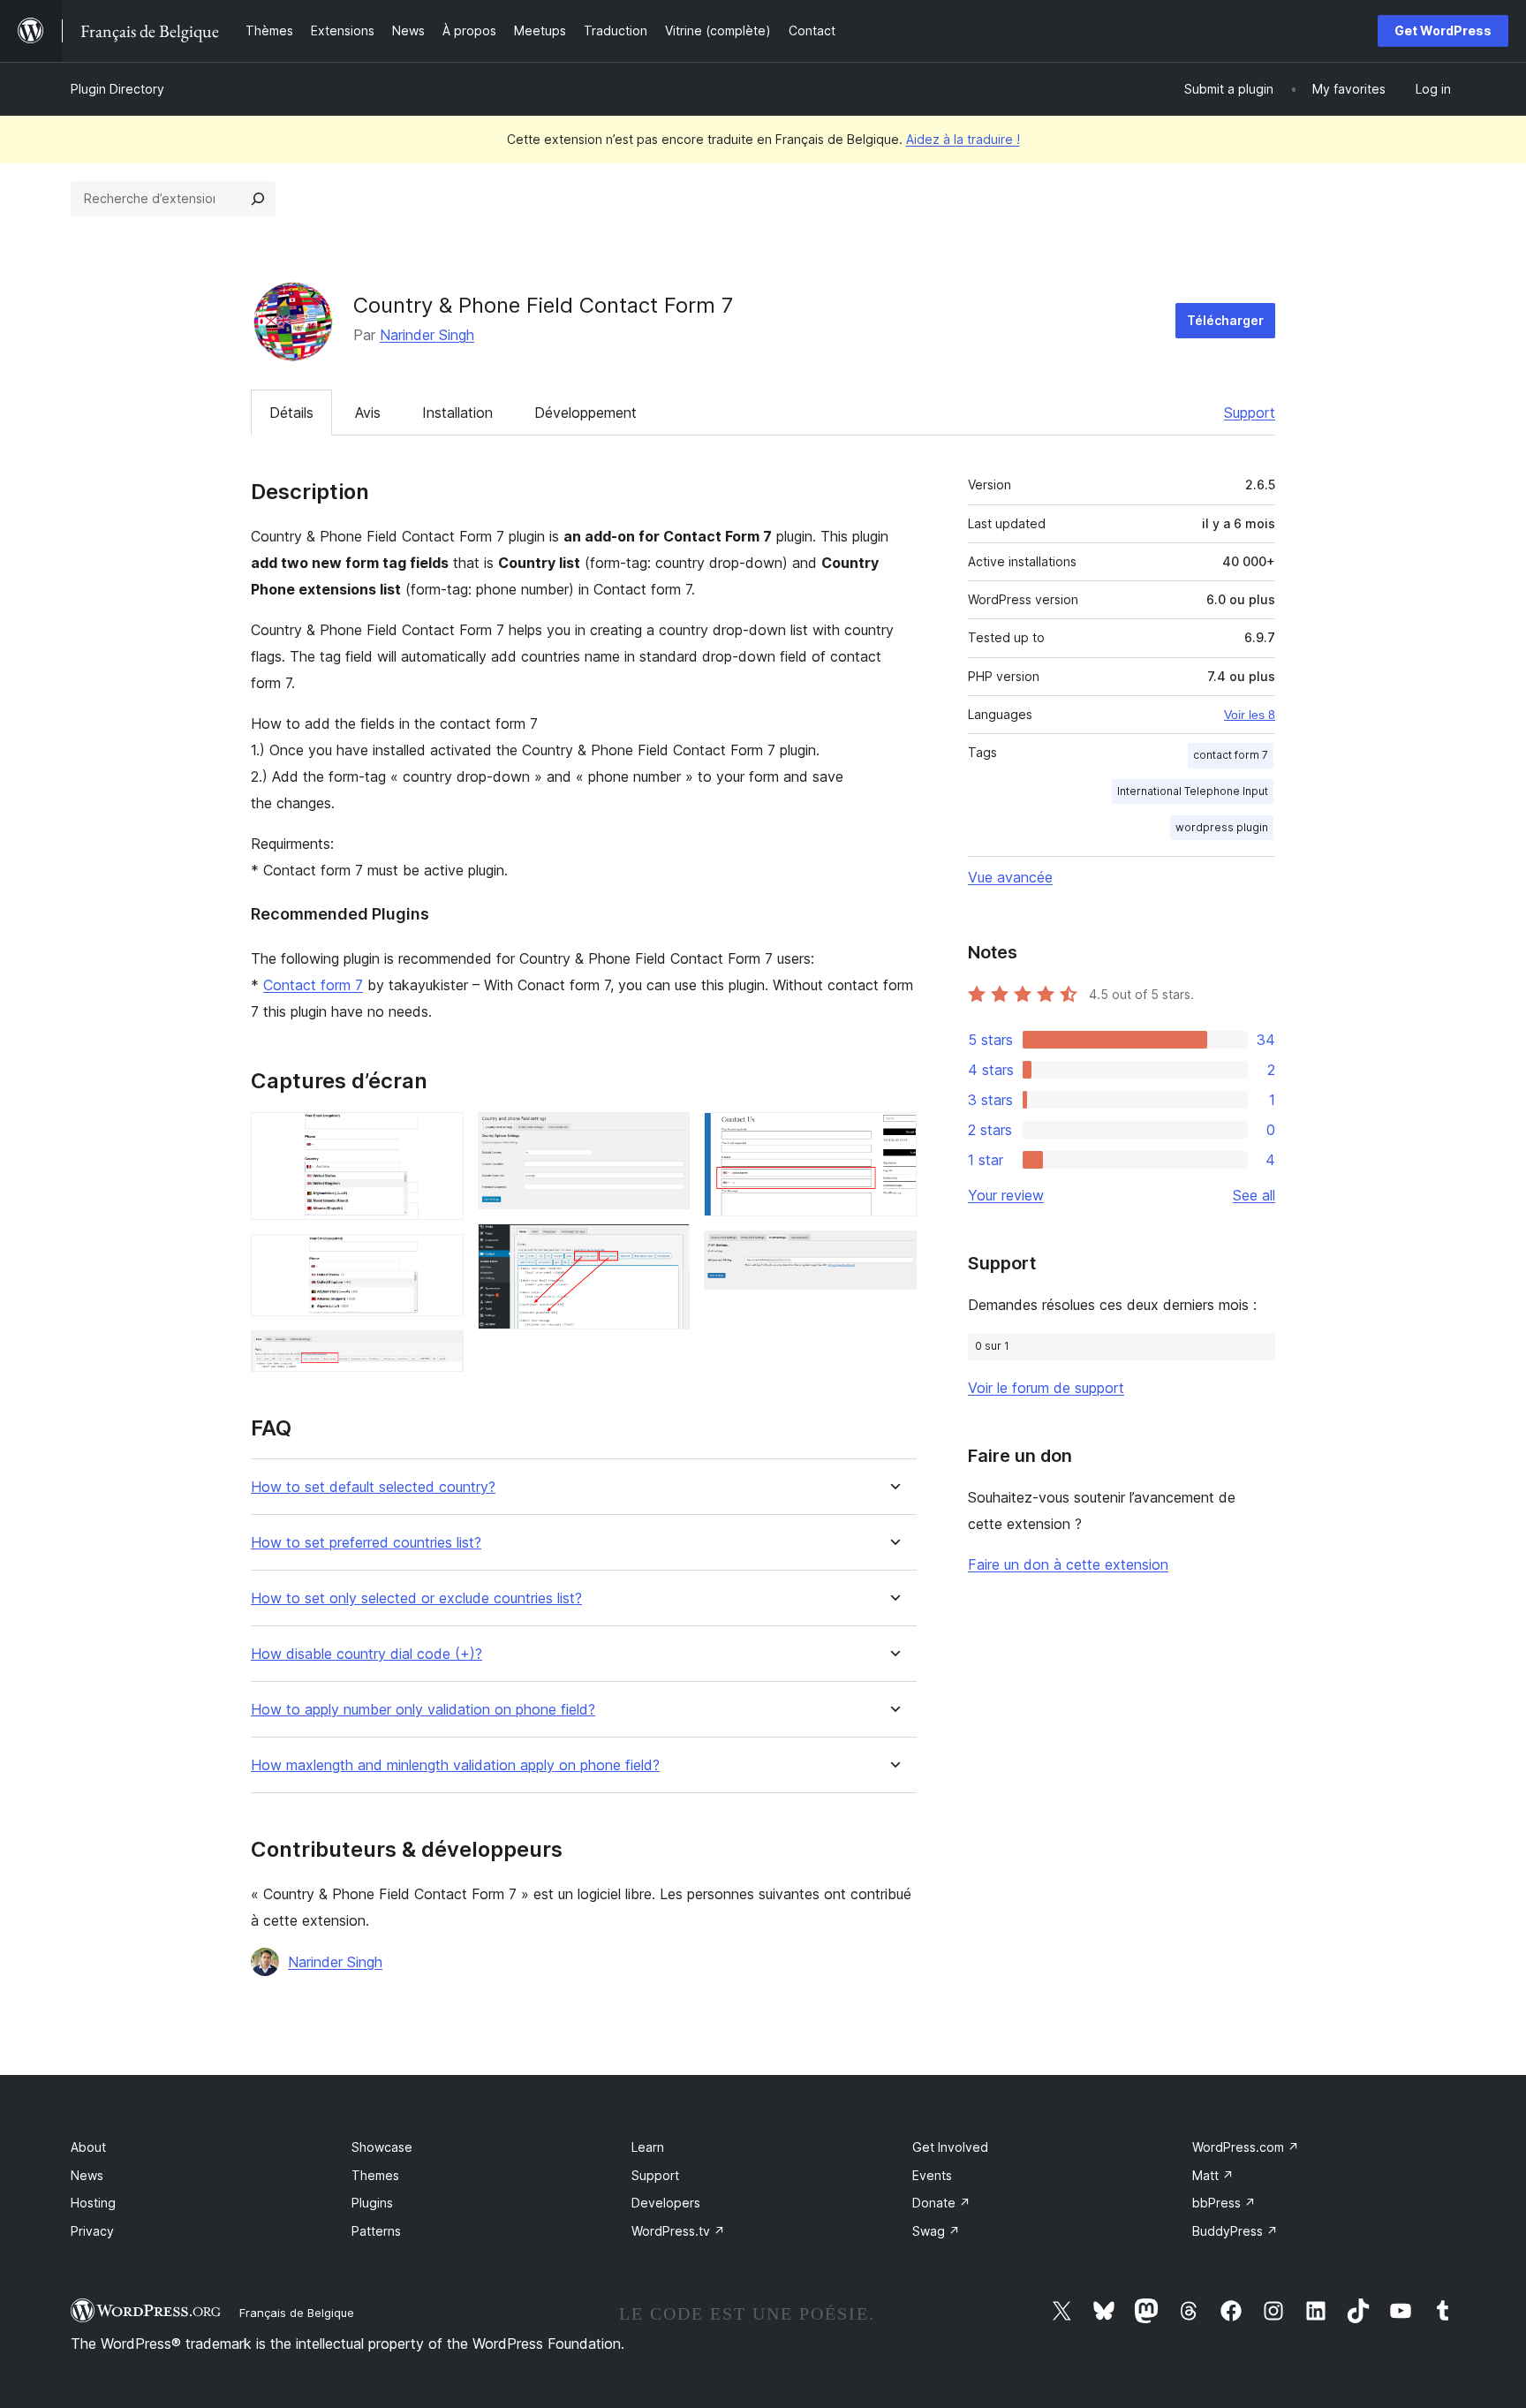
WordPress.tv (678, 2231)
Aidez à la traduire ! (963, 139)
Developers (666, 2203)
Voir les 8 (1250, 715)
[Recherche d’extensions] (258, 199)
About (88, 2147)
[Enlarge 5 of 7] (666, 1247)
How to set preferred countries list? (366, 1543)
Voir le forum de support (1046, 1388)
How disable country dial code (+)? (366, 1654)
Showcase (382, 2147)
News (87, 2175)
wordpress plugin (1222, 827)
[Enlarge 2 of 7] (440, 1258)
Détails (291, 413)
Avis (368, 413)
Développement (585, 413)
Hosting (93, 2203)
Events (932, 2175)
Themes (375, 2175)
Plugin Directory (117, 89)
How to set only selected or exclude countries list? (416, 1598)
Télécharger (1225, 320)
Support (1250, 413)
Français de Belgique (297, 2313)
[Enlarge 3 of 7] (440, 1354)
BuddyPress (1235, 2231)
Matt (1213, 2175)
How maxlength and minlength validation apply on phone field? (455, 1765)
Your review (1006, 1195)
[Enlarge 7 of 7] (893, 1254)
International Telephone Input (1193, 791)
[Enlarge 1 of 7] (440, 1136)
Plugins (372, 2203)
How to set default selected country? (373, 1487)
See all (1254, 1195)
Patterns (376, 2231)
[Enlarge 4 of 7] (666, 1136)
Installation (457, 413)
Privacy (92, 2231)
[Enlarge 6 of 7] (893, 1136)
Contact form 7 (313, 985)
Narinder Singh (427, 335)
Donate (941, 2203)
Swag (936, 2231)
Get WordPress (1443, 30)
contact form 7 (1231, 755)
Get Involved (950, 2147)
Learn (648, 2147)
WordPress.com (1246, 2147)
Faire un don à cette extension (1068, 1564)
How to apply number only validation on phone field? (423, 1710)
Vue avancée (1010, 877)
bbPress (1224, 2203)
